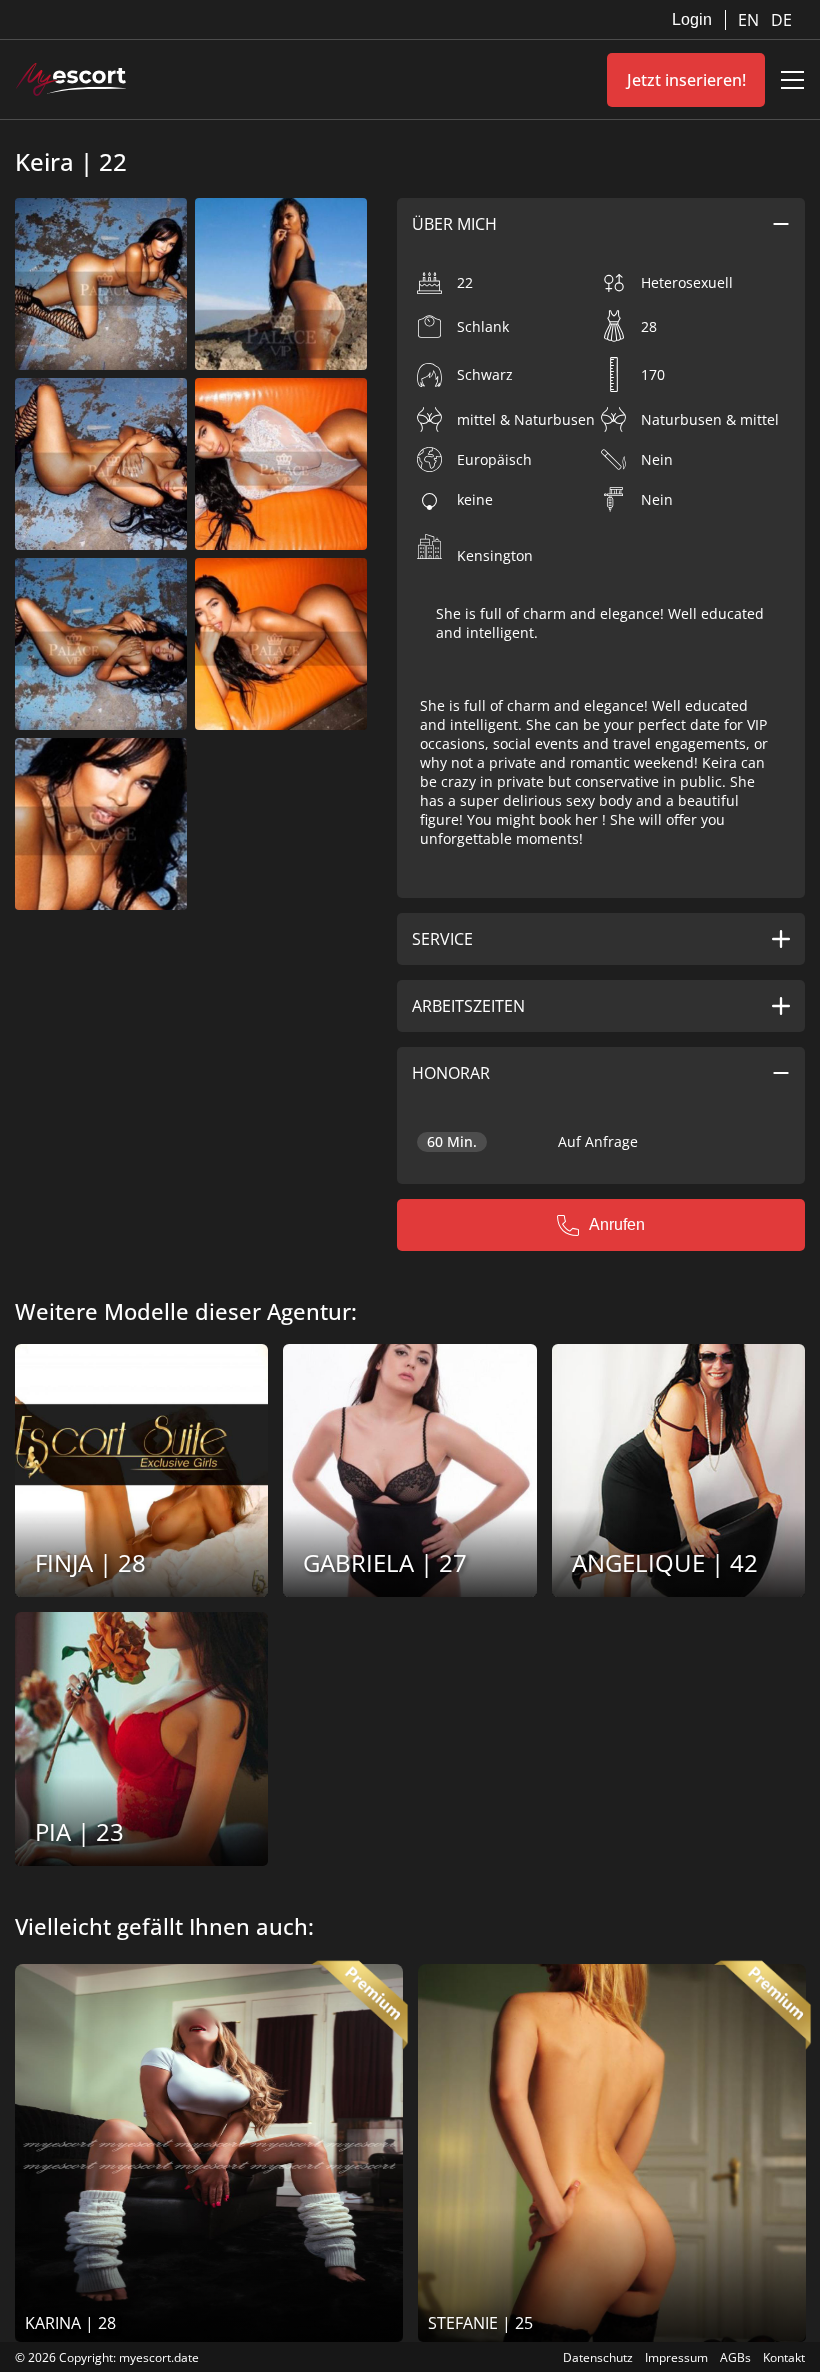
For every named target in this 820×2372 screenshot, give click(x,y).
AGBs (735, 2357)
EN (750, 20)
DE (781, 20)
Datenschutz (598, 2357)
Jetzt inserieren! (686, 80)
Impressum (676, 2357)
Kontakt (784, 2357)
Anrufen (617, 1224)
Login (692, 19)
